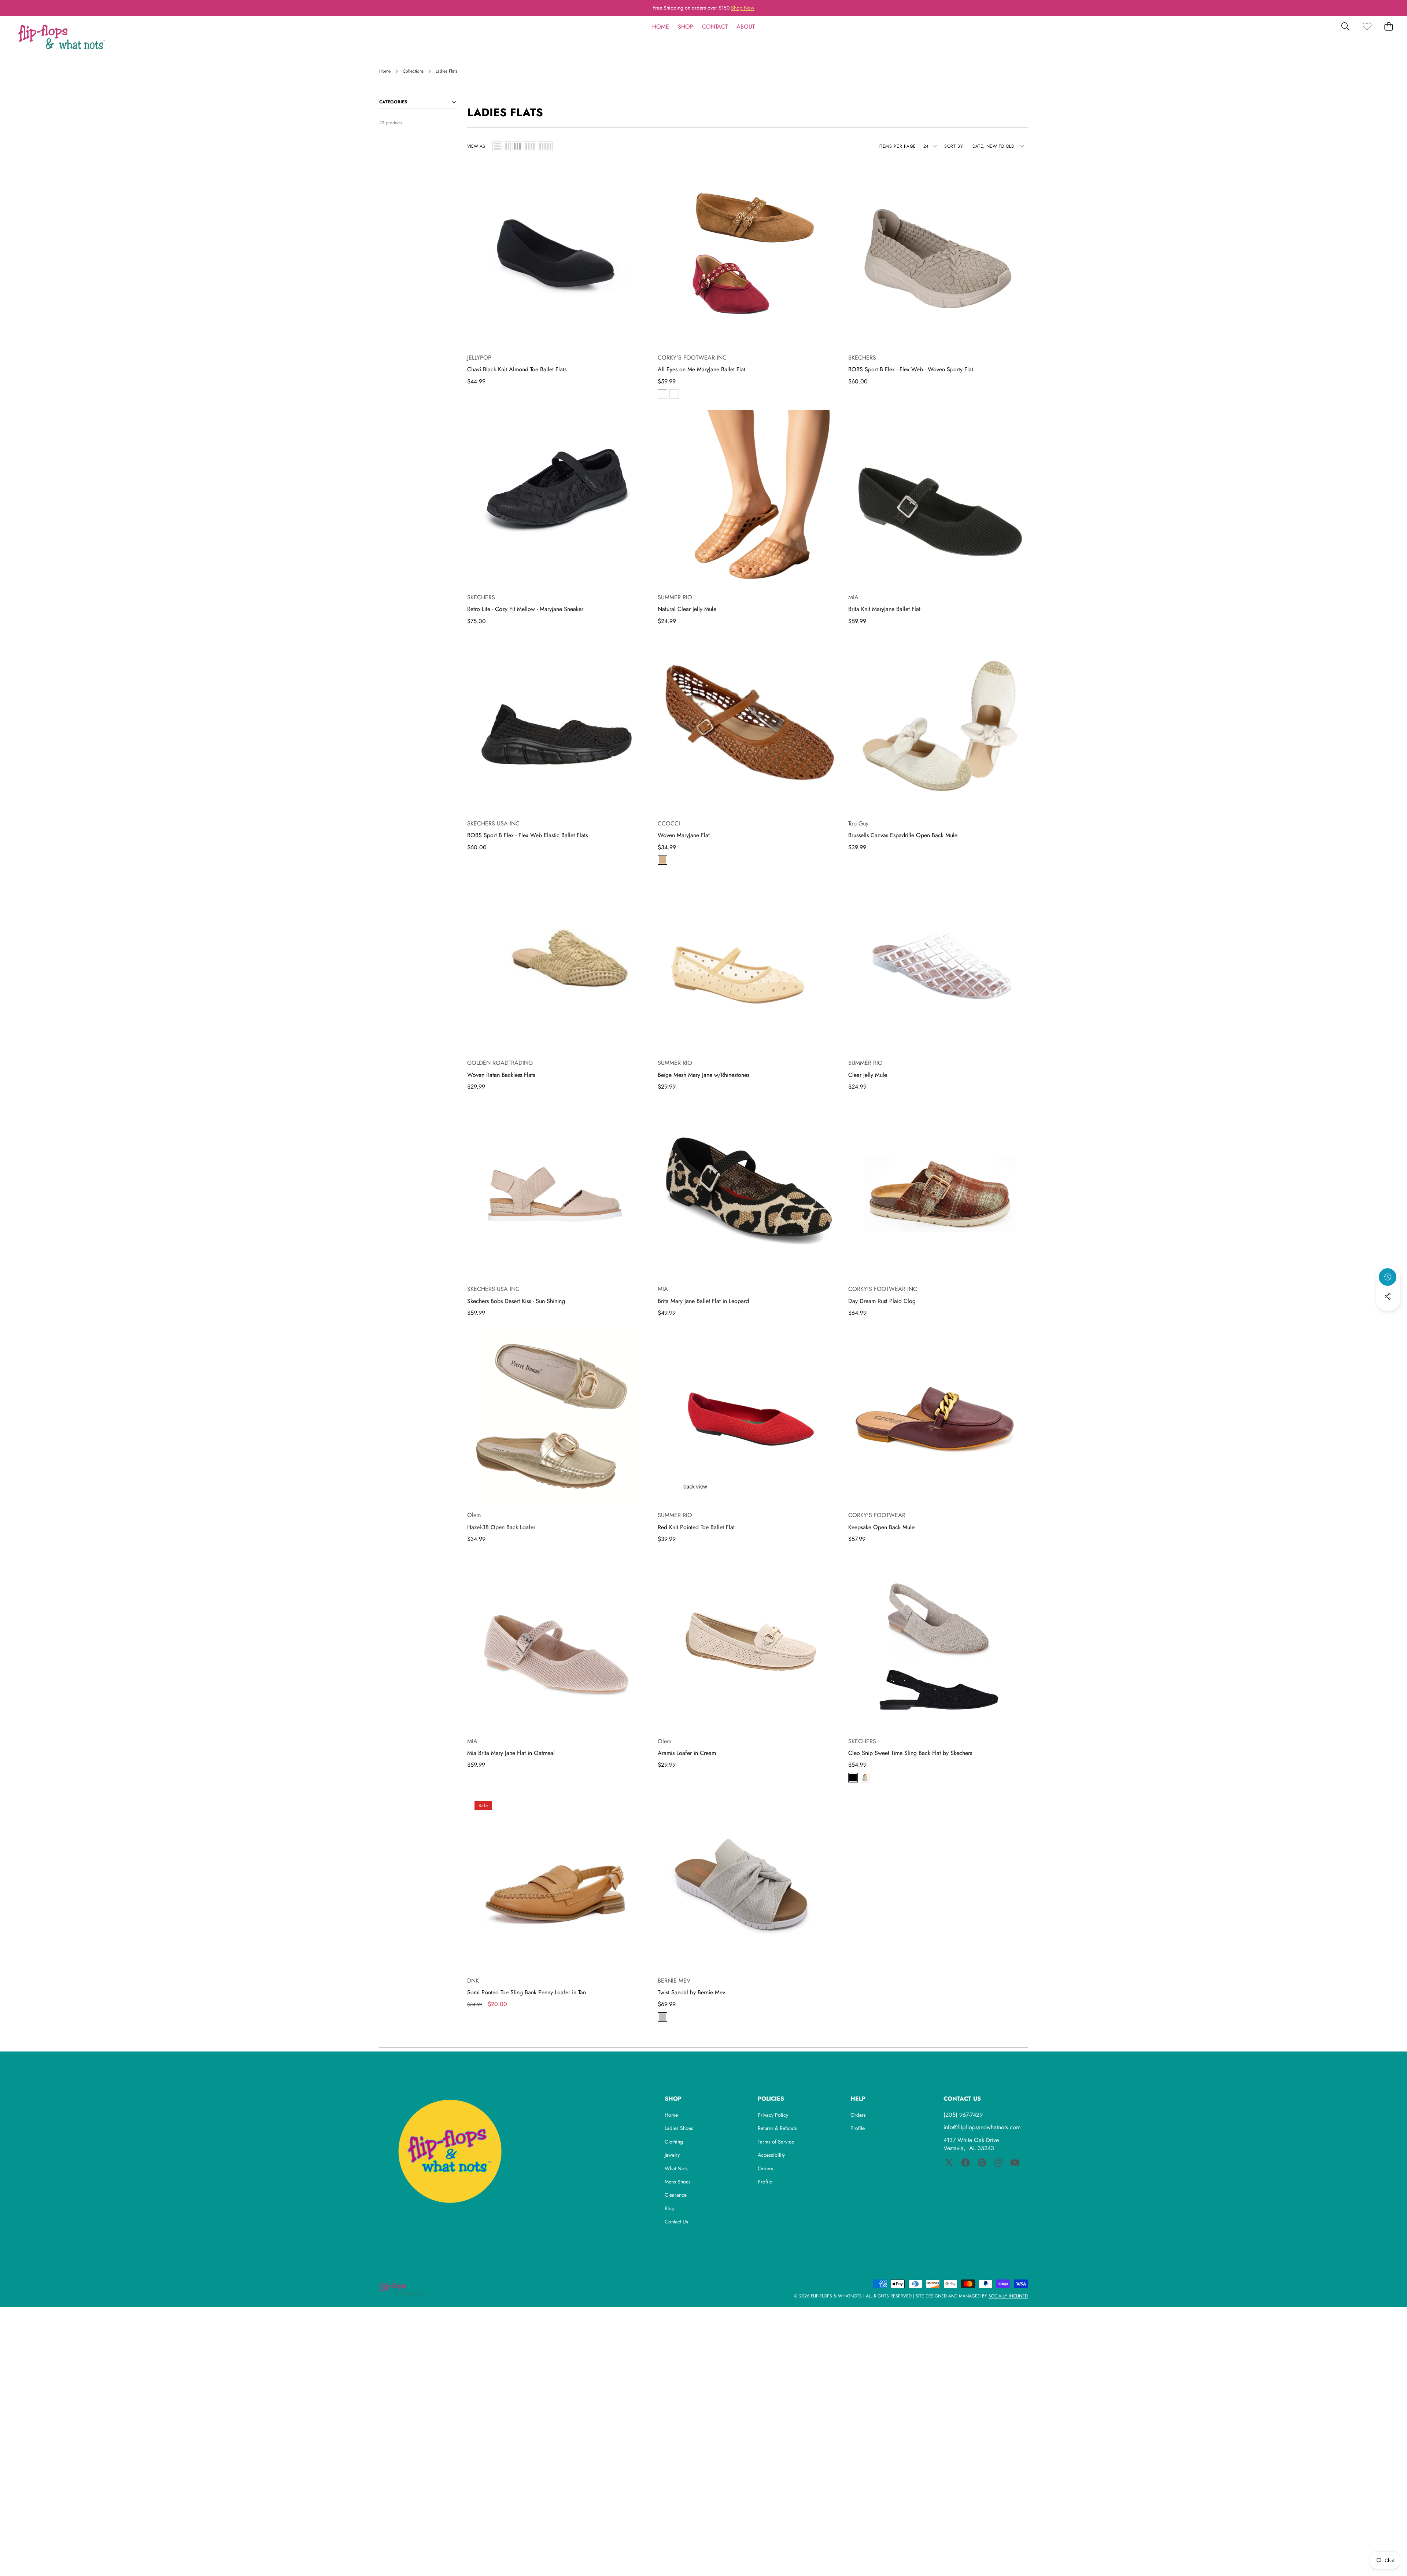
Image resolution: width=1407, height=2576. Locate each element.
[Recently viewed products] (1388, 1277)
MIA (853, 597)
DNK (473, 1981)
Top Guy (858, 823)
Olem (474, 1515)
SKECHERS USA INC (493, 823)
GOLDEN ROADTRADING (500, 1063)
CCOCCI (669, 823)
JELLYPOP (479, 358)
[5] (545, 146)
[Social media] (1388, 1296)
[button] (1379, 8)
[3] (517, 146)
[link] (1367, 27)
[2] (507, 146)
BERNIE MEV (674, 1981)
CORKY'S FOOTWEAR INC (692, 358)
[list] (497, 146)
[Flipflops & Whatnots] (62, 38)
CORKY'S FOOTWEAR (877, 1515)
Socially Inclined (1008, 2296)
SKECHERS (862, 358)
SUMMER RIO (675, 597)
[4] (530, 146)
